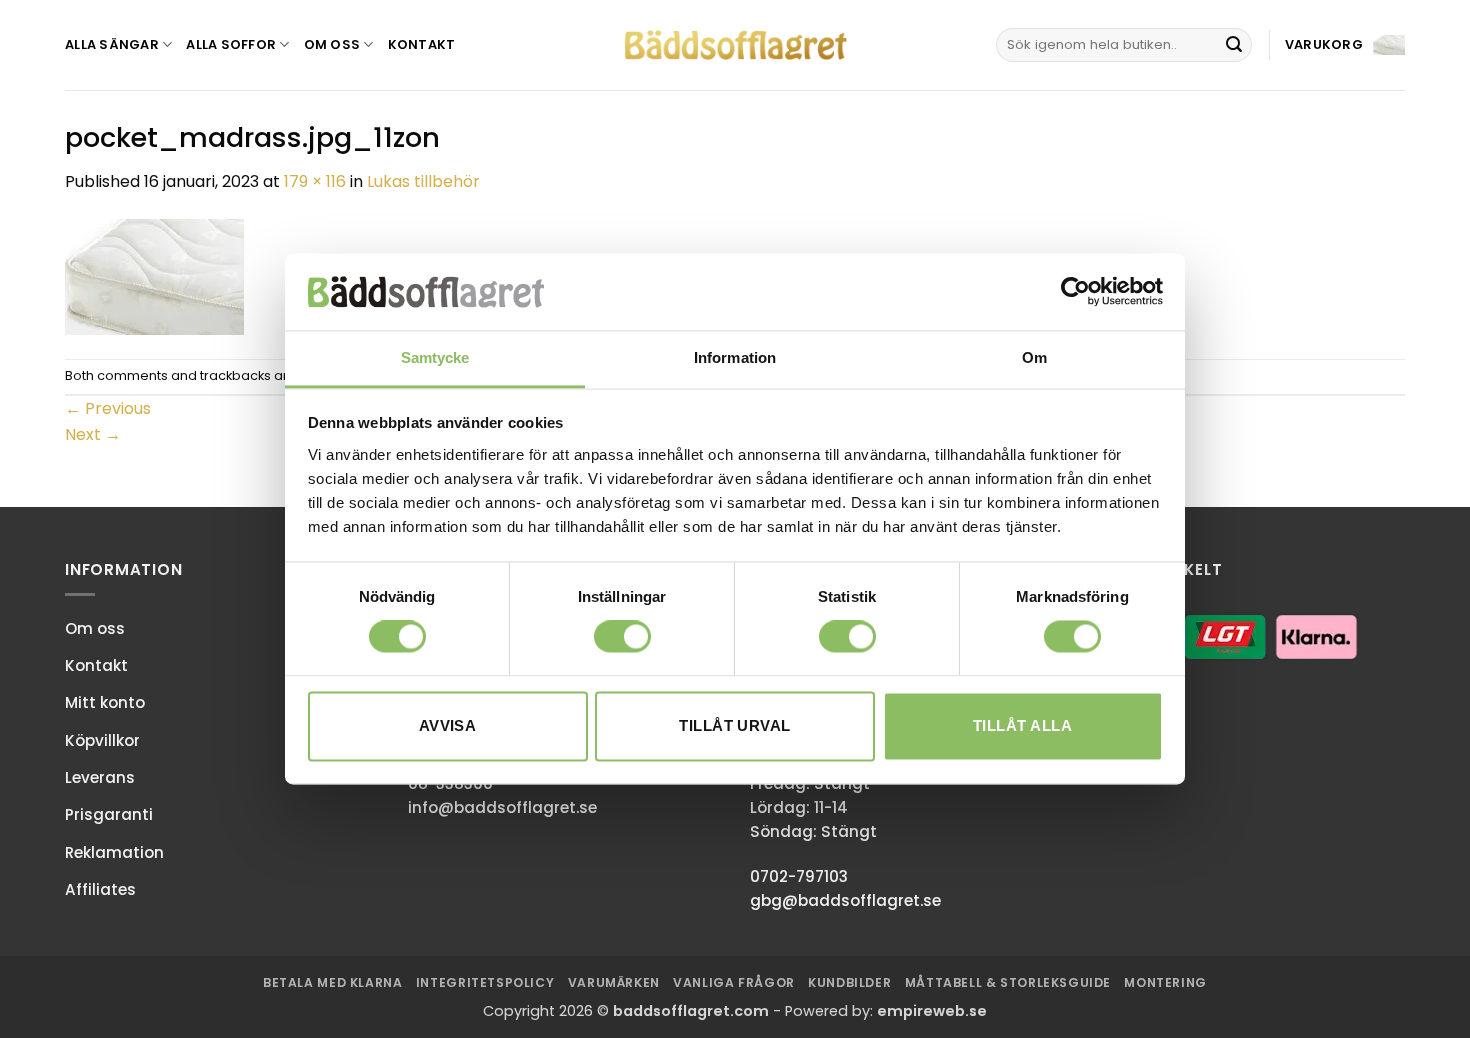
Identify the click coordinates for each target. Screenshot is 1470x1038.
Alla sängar (112, 44)
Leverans (100, 777)
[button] (1345, 45)
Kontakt (422, 44)
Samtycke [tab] (435, 357)
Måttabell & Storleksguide (1008, 982)
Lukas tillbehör (423, 181)
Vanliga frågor (734, 982)
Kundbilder (849, 982)
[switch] (622, 637)
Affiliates (100, 889)
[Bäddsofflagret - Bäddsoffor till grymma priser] (735, 45)
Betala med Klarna (332, 982)
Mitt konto (105, 702)
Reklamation (114, 852)
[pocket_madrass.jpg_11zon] (154, 275)
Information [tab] (735, 357)
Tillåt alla (1022, 725)
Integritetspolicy (485, 982)
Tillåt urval (734, 725)
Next (93, 434)
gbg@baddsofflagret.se (845, 900)
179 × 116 (315, 181)
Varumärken (614, 982)
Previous (108, 408)
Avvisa (448, 725)
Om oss (332, 44)
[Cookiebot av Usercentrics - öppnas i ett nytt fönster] (1075, 292)
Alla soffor (231, 44)
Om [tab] (1034, 357)
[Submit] (1234, 45)
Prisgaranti (109, 814)
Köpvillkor (102, 740)
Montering (1165, 982)
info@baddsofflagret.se (502, 807)
